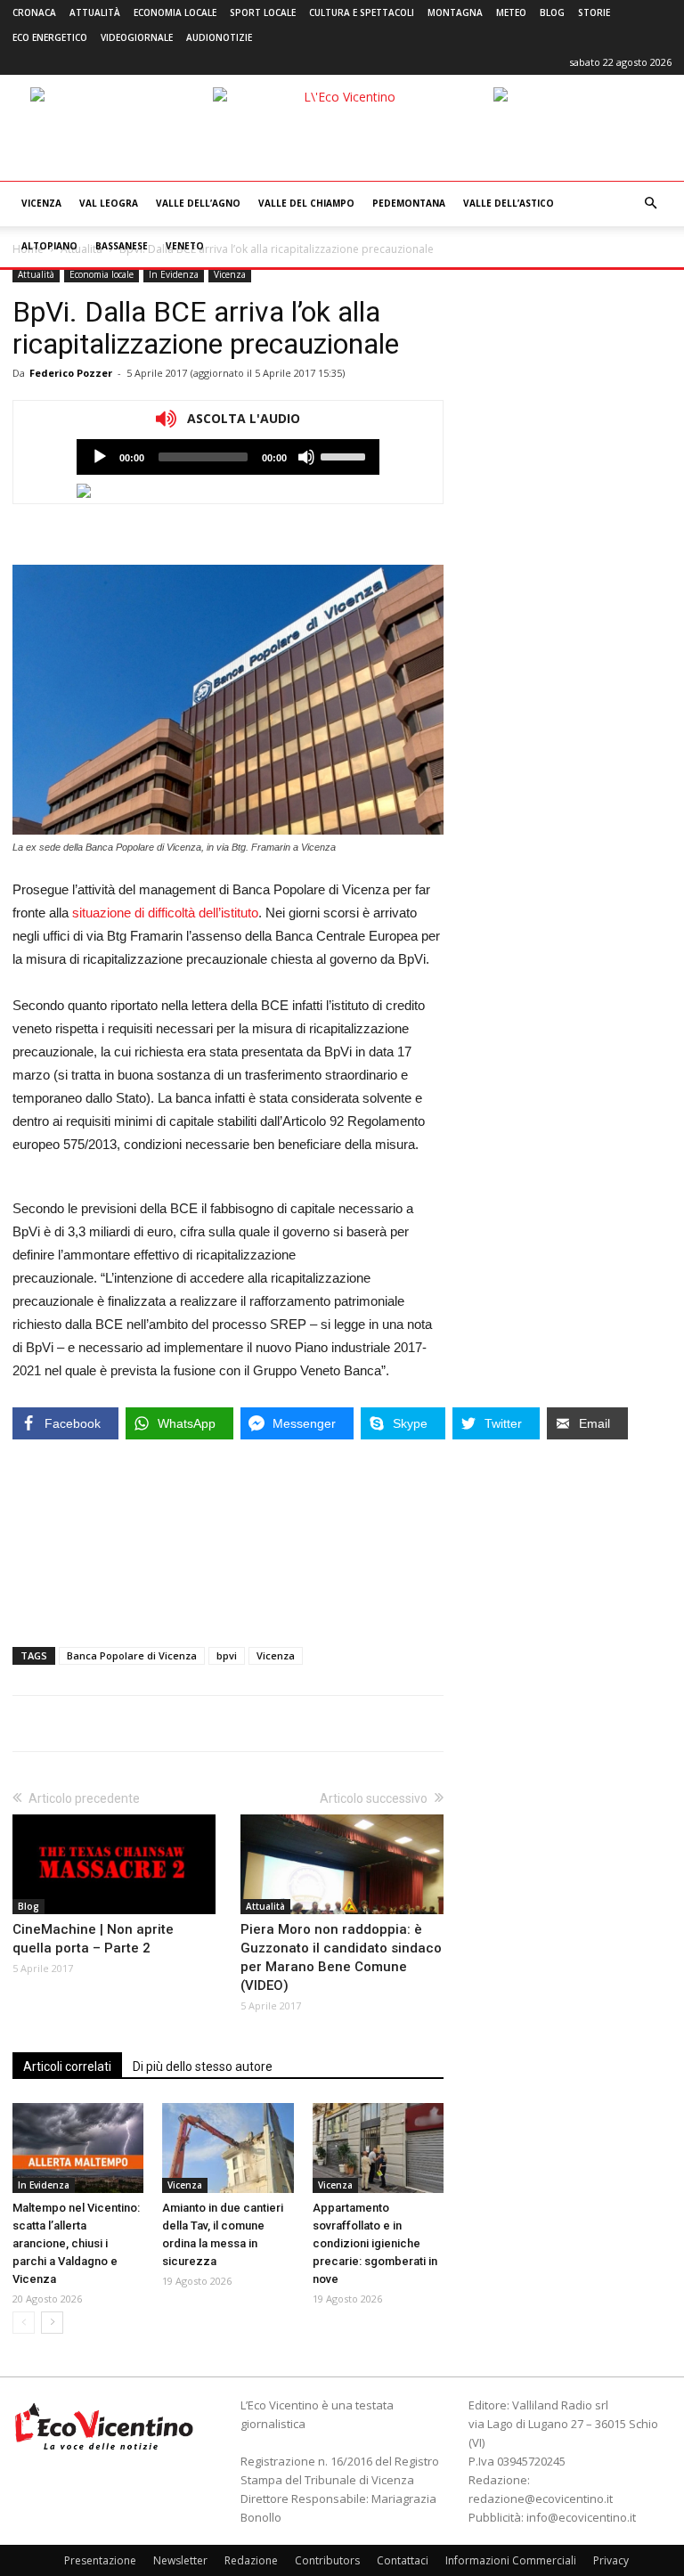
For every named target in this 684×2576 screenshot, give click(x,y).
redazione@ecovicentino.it (541, 2499)
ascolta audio (100, 457)
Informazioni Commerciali (511, 2560)
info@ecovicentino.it (581, 2517)
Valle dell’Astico (509, 203)
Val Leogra (109, 203)
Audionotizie (219, 37)
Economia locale (175, 12)
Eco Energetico (50, 37)
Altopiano (49, 246)
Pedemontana (409, 203)
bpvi (227, 1655)
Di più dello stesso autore (203, 2067)
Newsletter (180, 2560)
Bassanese (122, 246)
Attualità (95, 12)
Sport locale (263, 12)
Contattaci (403, 2560)
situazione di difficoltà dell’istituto (165, 913)
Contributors (327, 2560)
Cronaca (34, 12)
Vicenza (41, 203)
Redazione (251, 2560)
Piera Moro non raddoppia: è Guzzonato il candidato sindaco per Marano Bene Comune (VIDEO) (341, 1957)
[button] (650, 204)
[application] (228, 457)
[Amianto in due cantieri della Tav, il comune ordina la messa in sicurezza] (228, 2148)
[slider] (346, 455)
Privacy (611, 2560)
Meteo (511, 12)
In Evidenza (174, 274)
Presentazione (100, 2560)
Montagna (455, 12)
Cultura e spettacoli (362, 12)
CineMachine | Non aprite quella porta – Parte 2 (93, 1939)
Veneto (185, 246)
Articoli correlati (67, 2067)
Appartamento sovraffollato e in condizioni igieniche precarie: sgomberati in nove (375, 2243)
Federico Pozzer (71, 373)
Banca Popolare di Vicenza (132, 1655)
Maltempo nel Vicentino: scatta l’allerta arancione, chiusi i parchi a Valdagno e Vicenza (76, 2243)
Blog (552, 12)
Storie (594, 12)
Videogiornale (137, 37)
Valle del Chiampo (306, 203)
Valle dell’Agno (198, 203)
